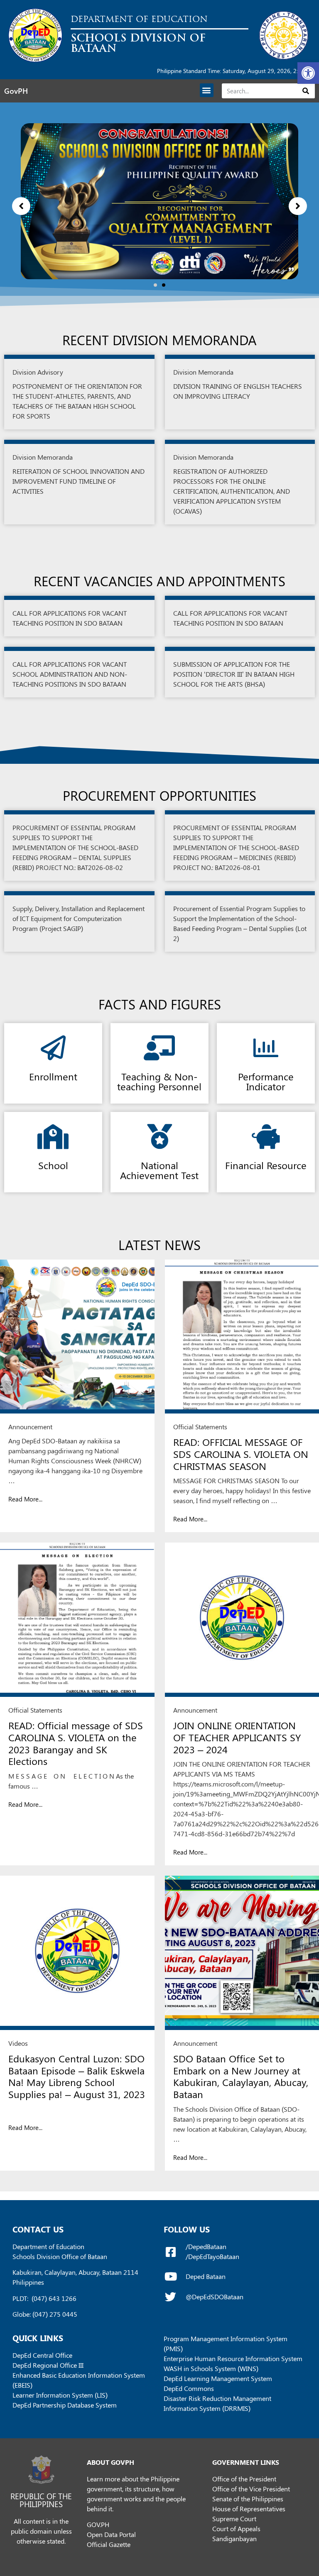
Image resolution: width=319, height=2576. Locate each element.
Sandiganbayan (234, 2538)
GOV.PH (98, 2524)
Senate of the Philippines (248, 2499)
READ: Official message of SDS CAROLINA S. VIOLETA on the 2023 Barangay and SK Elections (76, 1743)
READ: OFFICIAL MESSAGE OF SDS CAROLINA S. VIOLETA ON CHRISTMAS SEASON (241, 1454)
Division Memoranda (203, 372)
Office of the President (244, 2479)
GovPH (16, 91)
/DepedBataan (206, 2246)
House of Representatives (249, 2509)
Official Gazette (109, 2544)
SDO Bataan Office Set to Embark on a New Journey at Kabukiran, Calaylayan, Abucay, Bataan (241, 2076)
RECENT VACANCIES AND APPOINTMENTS (159, 581)
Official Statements (200, 1427)
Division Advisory (38, 372)
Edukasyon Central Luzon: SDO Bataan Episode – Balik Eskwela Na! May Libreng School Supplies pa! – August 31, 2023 (77, 2076)
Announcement (30, 1427)
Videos (18, 2043)
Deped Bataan (206, 2276)
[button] (308, 73)
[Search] (306, 91)
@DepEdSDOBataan (215, 2297)
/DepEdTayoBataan (212, 2256)
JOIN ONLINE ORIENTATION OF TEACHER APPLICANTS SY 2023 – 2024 (237, 1737)
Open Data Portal (111, 2534)
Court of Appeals (236, 2528)
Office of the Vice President (251, 2489)
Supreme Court (234, 2519)
